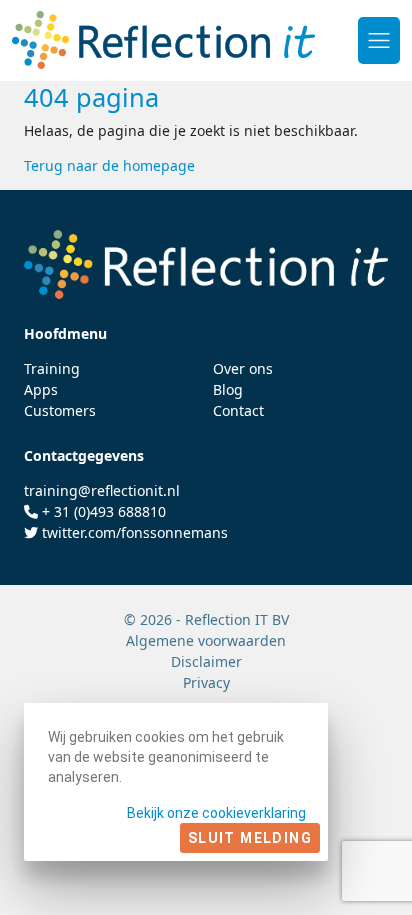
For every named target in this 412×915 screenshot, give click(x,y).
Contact (238, 410)
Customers (60, 410)
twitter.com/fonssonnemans (135, 532)
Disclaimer (206, 661)
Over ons (243, 368)
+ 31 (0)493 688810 (104, 511)
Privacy (206, 682)
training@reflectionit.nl (102, 490)
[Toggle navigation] (379, 40)
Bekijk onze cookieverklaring (216, 813)
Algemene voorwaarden (206, 640)
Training (52, 368)
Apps (41, 389)
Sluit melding (250, 838)
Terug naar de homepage (109, 165)
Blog (228, 389)
